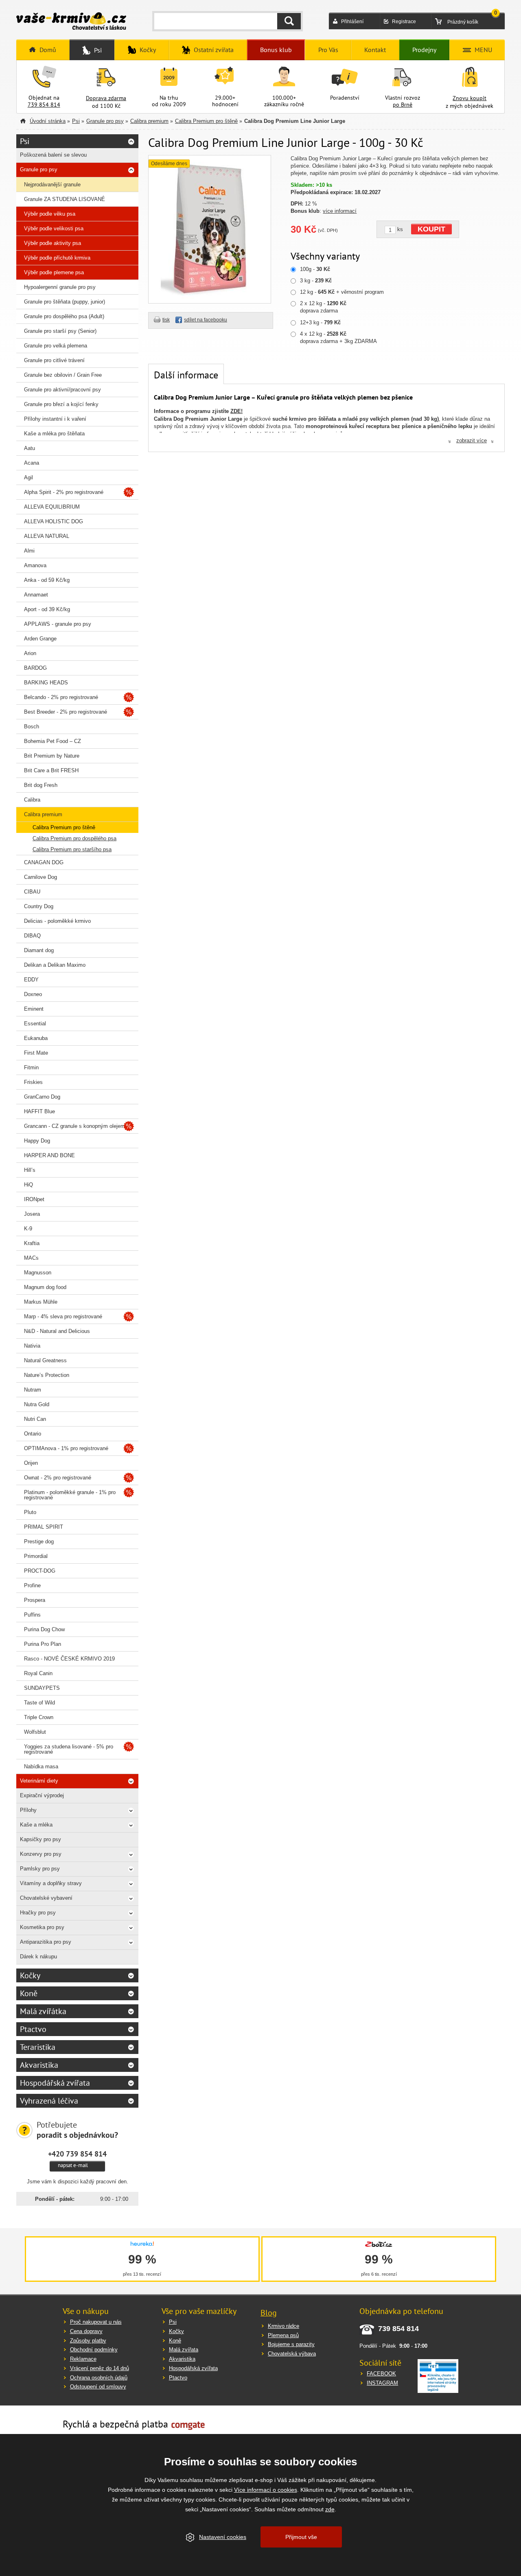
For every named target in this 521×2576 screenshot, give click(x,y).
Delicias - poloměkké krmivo (57, 921)
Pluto (30, 1512)
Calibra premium (149, 121)
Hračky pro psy (38, 1913)
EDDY (31, 980)
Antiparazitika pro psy (46, 1942)
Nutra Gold (37, 1404)
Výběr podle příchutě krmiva (57, 258)
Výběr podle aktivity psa (53, 243)
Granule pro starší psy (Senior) (60, 331)
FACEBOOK (381, 2374)
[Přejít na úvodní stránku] (71, 22)
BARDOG (35, 668)
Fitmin (31, 1067)
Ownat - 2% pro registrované (58, 1478)
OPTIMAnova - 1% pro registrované (66, 1448)
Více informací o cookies (266, 2490)
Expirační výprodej (42, 1795)
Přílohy (28, 1810)
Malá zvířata (184, 2350)
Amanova (35, 565)
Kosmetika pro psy (42, 1927)
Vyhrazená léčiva (49, 2101)
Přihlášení (352, 22)
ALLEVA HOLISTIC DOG (54, 521)
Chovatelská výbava (292, 2354)
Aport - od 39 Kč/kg (47, 609)
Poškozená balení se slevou (53, 155)
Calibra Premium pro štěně (206, 121)
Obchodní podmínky (94, 2350)
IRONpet (34, 1199)
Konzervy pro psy (41, 1854)
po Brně (403, 105)
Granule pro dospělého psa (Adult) (64, 316)
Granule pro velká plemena (56, 346)
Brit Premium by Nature (52, 756)
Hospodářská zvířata (55, 2083)
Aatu (30, 448)
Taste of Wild (39, 1703)
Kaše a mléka (36, 1825)
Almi (29, 551)
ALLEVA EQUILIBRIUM (52, 507)
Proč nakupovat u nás (96, 2322)
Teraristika (38, 2047)
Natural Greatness (45, 1360)
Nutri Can (35, 1419)
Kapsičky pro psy (40, 1839)
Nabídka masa (41, 1766)
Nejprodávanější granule (52, 185)
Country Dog (39, 906)
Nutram (33, 1390)
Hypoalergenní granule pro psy (60, 287)
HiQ (28, 1185)
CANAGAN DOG (44, 862)
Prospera (35, 1600)
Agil (28, 477)
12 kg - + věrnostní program (342, 292)
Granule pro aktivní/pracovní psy (62, 390)
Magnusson (38, 1273)
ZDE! (236, 411)
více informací (340, 211)
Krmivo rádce (283, 2326)
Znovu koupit (470, 98)
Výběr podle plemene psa (54, 272)
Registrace (404, 22)
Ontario (33, 1434)
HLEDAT (289, 21)
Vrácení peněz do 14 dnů (100, 2368)
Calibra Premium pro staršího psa (72, 849)
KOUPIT (431, 229)
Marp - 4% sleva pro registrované (63, 1316)
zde (330, 2509)
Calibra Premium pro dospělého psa (74, 838)
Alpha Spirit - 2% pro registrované (64, 492)
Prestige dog (39, 1541)
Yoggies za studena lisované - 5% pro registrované (69, 1749)
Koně (29, 1993)
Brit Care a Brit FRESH (51, 770)
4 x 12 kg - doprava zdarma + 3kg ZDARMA (338, 338)
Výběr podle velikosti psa (54, 228)
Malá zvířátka (43, 2011)
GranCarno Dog (42, 1097)
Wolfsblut (35, 1732)
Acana (32, 463)
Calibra (32, 800)
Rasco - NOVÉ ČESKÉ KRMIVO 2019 (69, 1659)
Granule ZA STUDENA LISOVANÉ (65, 199)
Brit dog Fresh (41, 785)
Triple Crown (39, 1717)
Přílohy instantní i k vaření (55, 419)
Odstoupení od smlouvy (98, 2387)
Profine (32, 1585)
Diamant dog (39, 950)
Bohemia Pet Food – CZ (53, 741)
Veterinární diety (39, 1781)
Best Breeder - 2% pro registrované (66, 712)
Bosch (32, 726)
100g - (315, 269)
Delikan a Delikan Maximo (55, 965)
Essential (35, 1024)
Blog (269, 2313)
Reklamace (83, 2359)
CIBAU (32, 892)
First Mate (36, 1053)
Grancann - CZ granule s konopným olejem (74, 1126)
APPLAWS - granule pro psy (58, 624)
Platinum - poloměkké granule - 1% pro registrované (70, 1495)
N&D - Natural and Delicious (57, 1331)
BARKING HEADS (46, 683)
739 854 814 (44, 105)
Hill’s (30, 1170)
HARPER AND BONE (49, 1155)
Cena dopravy (86, 2331)
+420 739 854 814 (77, 2154)
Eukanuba (36, 1038)
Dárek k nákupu (38, 1957)
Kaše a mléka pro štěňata (54, 434)
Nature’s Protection (47, 1375)
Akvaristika (39, 2065)
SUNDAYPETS (42, 1688)
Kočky (30, 1975)
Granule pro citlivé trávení (54, 360)
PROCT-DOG (40, 1571)
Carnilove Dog (40, 877)
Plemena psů (283, 2335)
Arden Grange (40, 639)
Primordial (36, 1556)
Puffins (32, 1615)
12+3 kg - (320, 322)
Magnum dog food (45, 1287)
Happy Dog (37, 1141)
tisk (166, 320)
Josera (32, 1214)
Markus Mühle (41, 1302)
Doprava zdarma (106, 98)
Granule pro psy (105, 121)
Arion (30, 653)
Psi (76, 121)
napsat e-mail (73, 2165)
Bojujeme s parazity (291, 2344)
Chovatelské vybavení (46, 1898)
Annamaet (36, 595)
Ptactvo (33, 2029)
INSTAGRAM (382, 2383)
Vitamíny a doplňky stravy (51, 1883)
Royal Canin (38, 1673)
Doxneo (33, 994)
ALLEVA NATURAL (47, 536)
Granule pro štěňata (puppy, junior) (65, 302)
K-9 (28, 1229)
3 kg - (316, 281)
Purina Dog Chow (44, 1629)
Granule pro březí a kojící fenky (61, 404)
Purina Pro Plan (43, 1644)
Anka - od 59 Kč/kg (47, 580)
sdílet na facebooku (206, 320)
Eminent (34, 1009)
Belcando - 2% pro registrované (61, 697)
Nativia (32, 1346)
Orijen (31, 1463)
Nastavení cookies (223, 2537)
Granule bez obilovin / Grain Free (63, 375)
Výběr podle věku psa (50, 214)
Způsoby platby (88, 2341)
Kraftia (32, 1243)
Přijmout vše (301, 2537)
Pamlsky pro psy (40, 1869)
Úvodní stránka (48, 121)
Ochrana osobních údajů (99, 2378)
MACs (31, 1258)
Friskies (33, 1082)
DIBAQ (32, 936)
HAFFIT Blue (39, 1111)
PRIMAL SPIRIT (44, 1527)
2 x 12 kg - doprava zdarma (323, 307)
